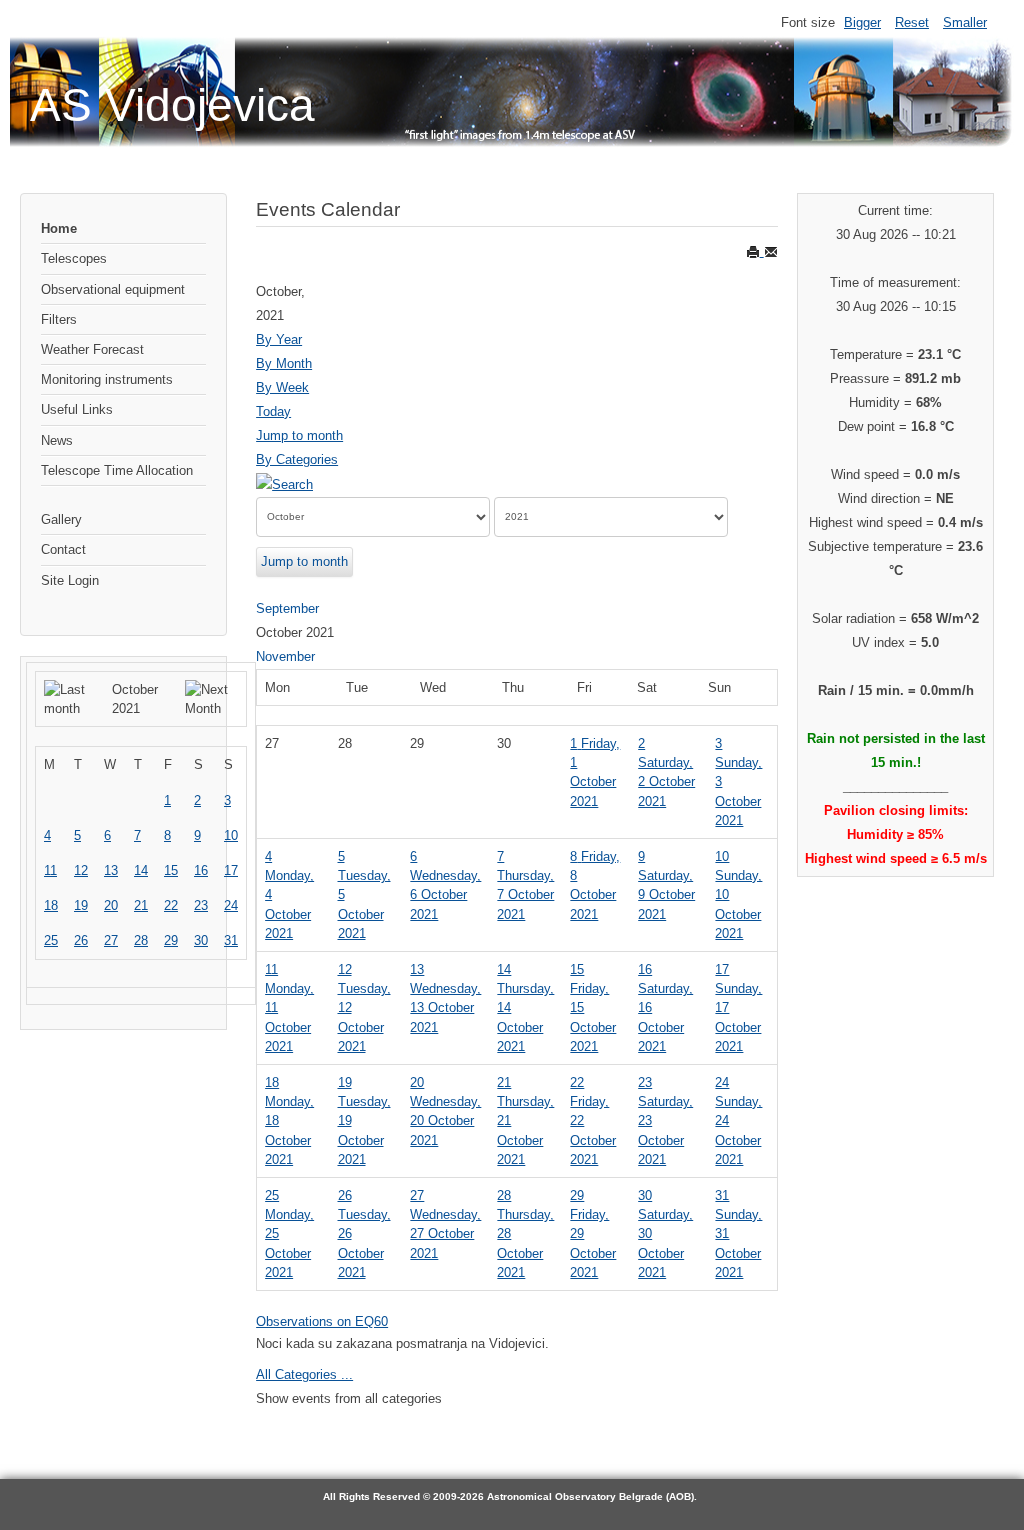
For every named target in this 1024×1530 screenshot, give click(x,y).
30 (201, 940)
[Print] (755, 251)
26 (81, 940)
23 (201, 905)
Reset (912, 22)
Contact (63, 549)
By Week (282, 387)
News (57, 440)
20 (111, 905)
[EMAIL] (771, 251)
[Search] (284, 483)
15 (171, 870)
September (287, 608)
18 (51, 905)
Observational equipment (113, 289)
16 (201, 870)
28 (141, 940)
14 (141, 870)
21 (141, 905)
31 (231, 940)
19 (81, 905)
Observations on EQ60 (322, 1321)
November (285, 656)
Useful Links (77, 409)
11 (50, 870)
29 (171, 940)
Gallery (61, 519)
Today (273, 411)
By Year (279, 339)
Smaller (965, 22)
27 (111, 940)
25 (51, 940)
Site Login (70, 580)
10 (231, 835)
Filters (59, 319)
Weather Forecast (92, 349)
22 (171, 905)
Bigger (862, 22)
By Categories (297, 459)
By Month (284, 363)
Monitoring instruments (107, 379)
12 (81, 870)
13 (111, 870)
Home (59, 228)
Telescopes (74, 258)
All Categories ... (304, 1374)
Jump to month (299, 435)
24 (231, 905)
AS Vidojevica (172, 105)
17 (231, 870)
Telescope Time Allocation (117, 470)
